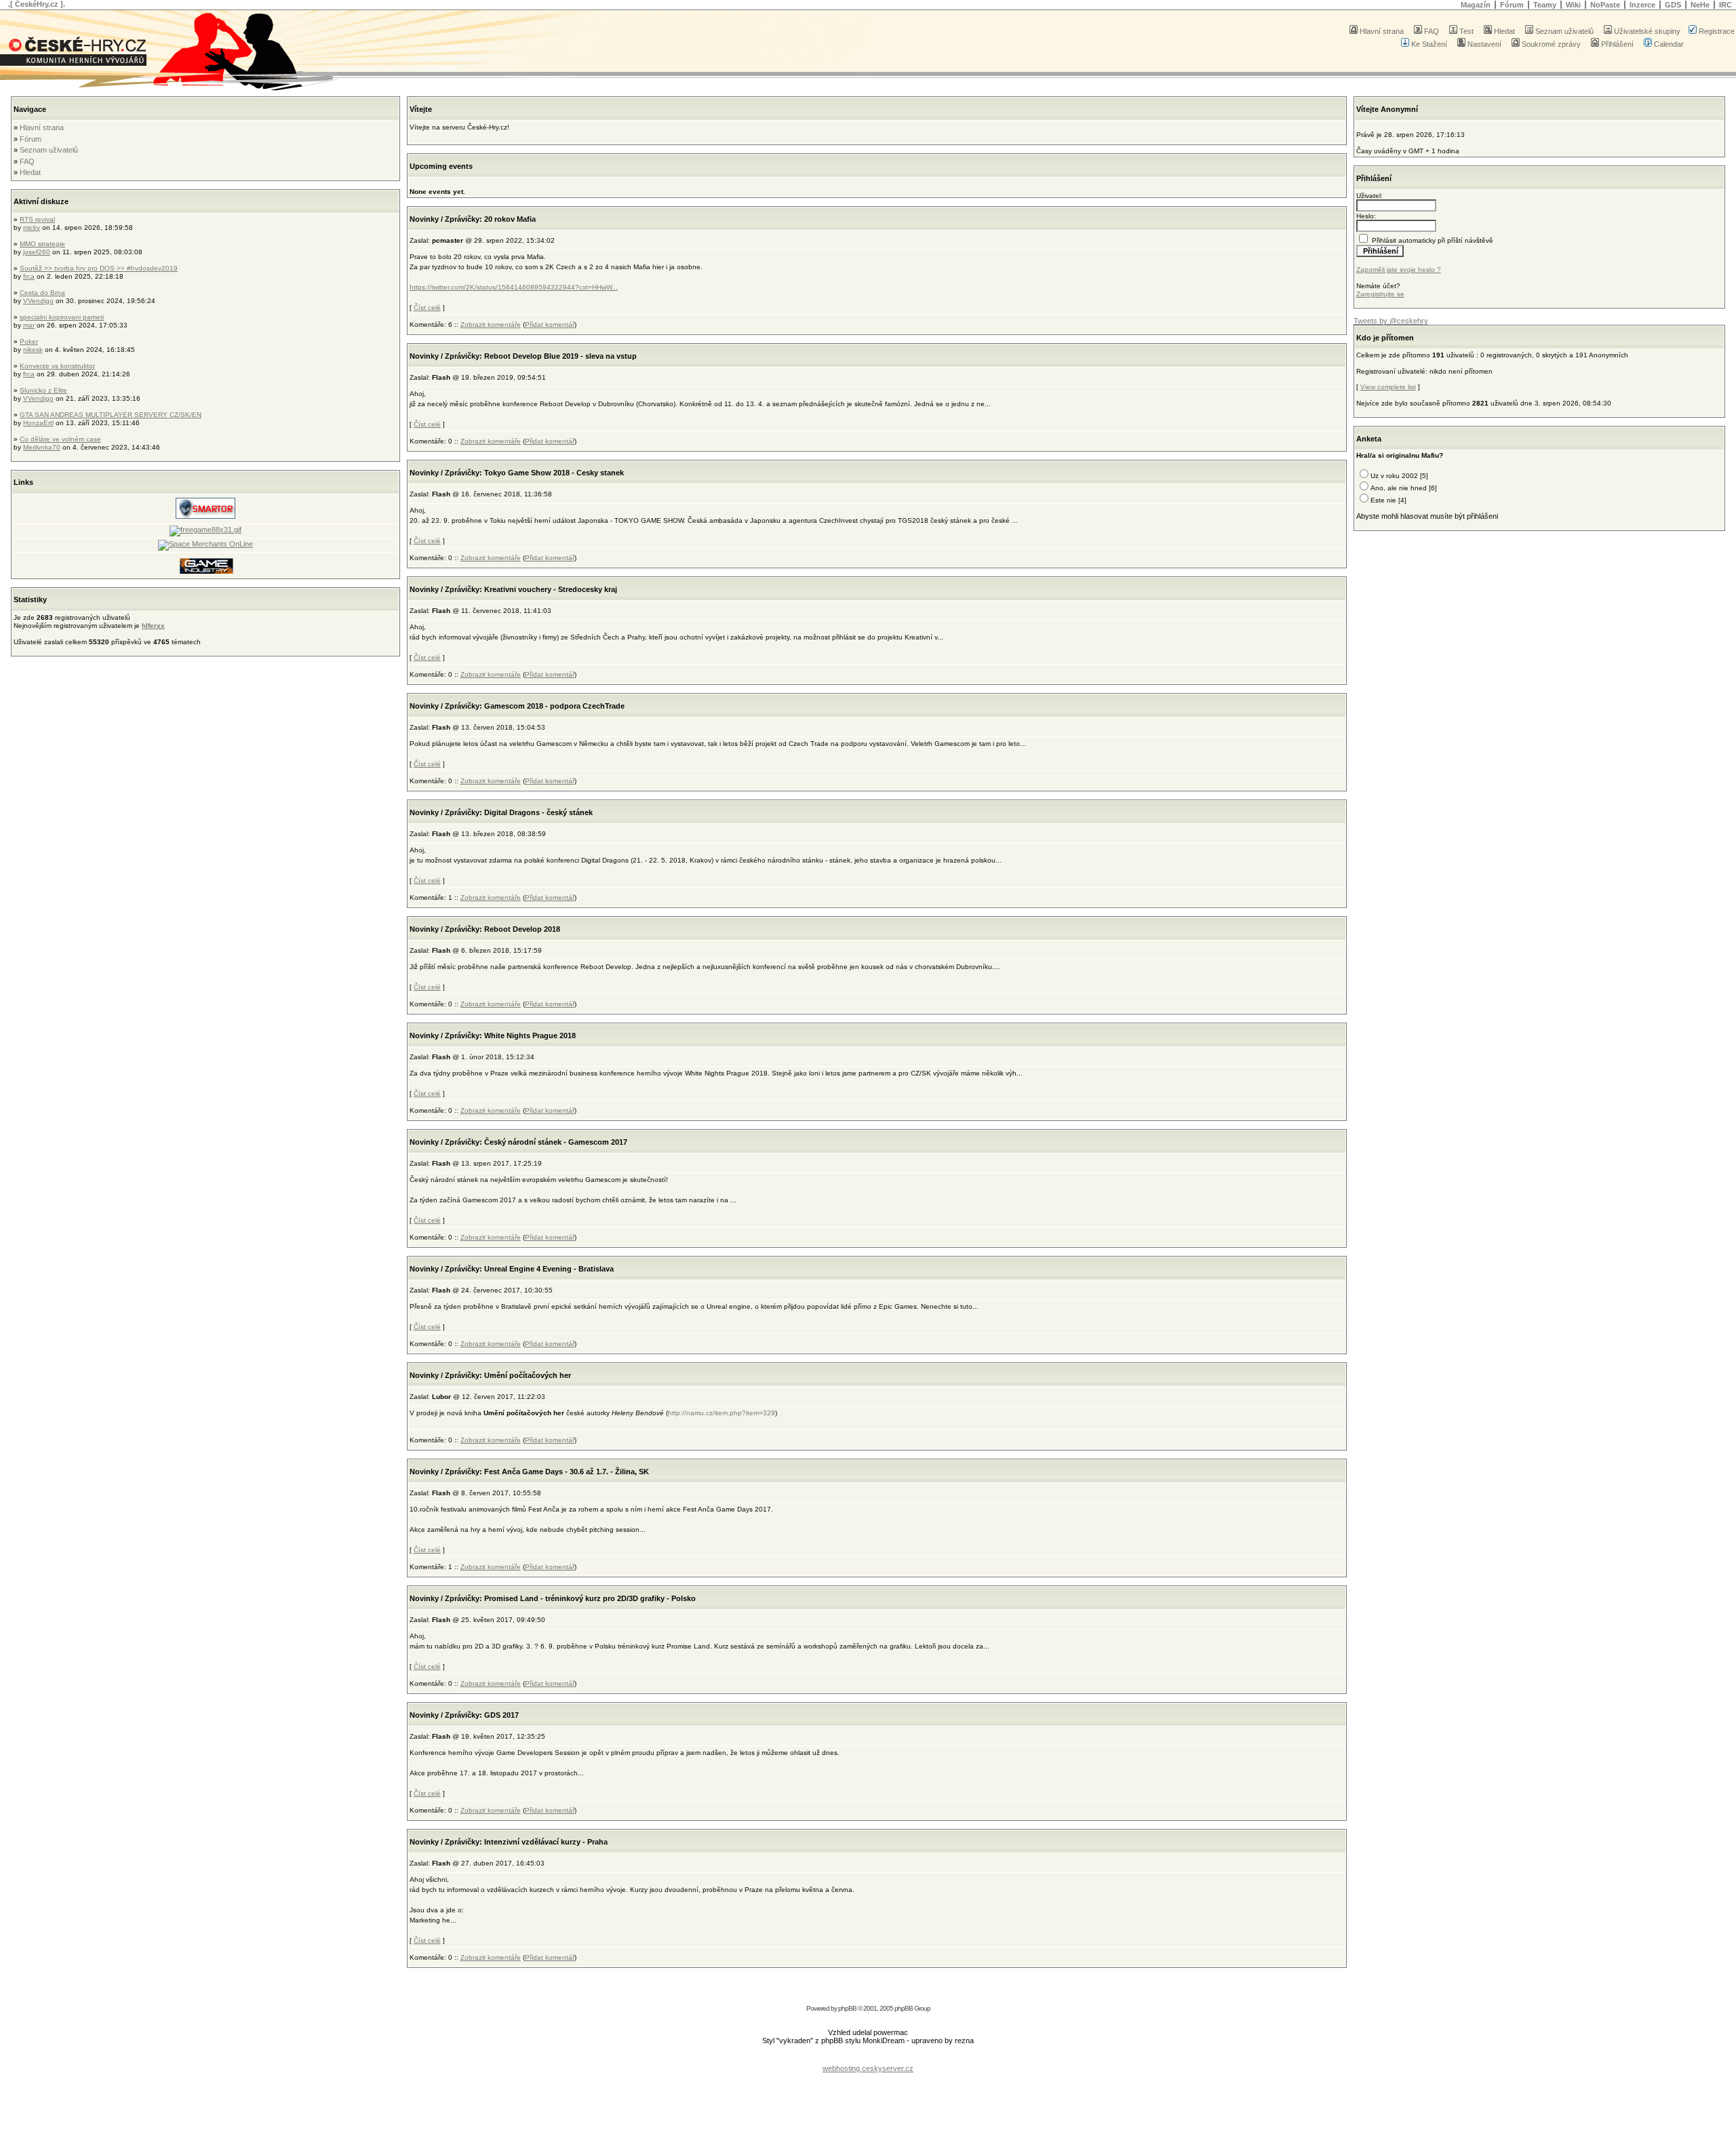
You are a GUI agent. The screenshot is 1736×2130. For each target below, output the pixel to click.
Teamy (1545, 5)
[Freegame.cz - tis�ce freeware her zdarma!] (205, 530)
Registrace (1717, 31)
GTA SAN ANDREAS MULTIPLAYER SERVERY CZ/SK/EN (111, 415)
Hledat (1504, 31)
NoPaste (1605, 5)
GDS (1673, 5)
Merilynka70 (42, 447)
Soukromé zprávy (1551, 44)
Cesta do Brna (42, 293)
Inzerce (1642, 5)
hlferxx (153, 626)
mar (29, 325)
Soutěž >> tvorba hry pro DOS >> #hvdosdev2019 (99, 268)
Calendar (1669, 44)
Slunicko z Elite (43, 390)
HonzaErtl (38, 423)
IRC (1725, 5)
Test (1466, 31)
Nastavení (1484, 44)
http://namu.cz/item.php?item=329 (722, 1413)
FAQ (1432, 31)
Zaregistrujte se (1380, 294)
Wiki (1573, 5)
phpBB (847, 2008)
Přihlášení (1617, 44)
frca (29, 276)
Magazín (1476, 5)
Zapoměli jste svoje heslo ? (1399, 270)
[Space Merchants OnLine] (205, 544)
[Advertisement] (868, 2058)
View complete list (1388, 387)
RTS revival (37, 219)
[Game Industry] (205, 572)
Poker (29, 341)
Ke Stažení (1429, 44)
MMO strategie (42, 244)
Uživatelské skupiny (1647, 31)
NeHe (1700, 5)
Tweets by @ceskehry (1391, 321)
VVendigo (38, 301)
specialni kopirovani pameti (62, 317)
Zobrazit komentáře (491, 324)
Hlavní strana (1382, 31)
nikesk (33, 350)
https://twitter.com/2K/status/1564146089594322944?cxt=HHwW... (514, 287)
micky (32, 228)
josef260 (37, 252)
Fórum (1512, 5)
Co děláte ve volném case (60, 439)
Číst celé (427, 308)
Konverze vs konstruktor (57, 366)
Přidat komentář (550, 324)
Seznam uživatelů (1564, 31)
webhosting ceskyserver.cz (868, 2068)
